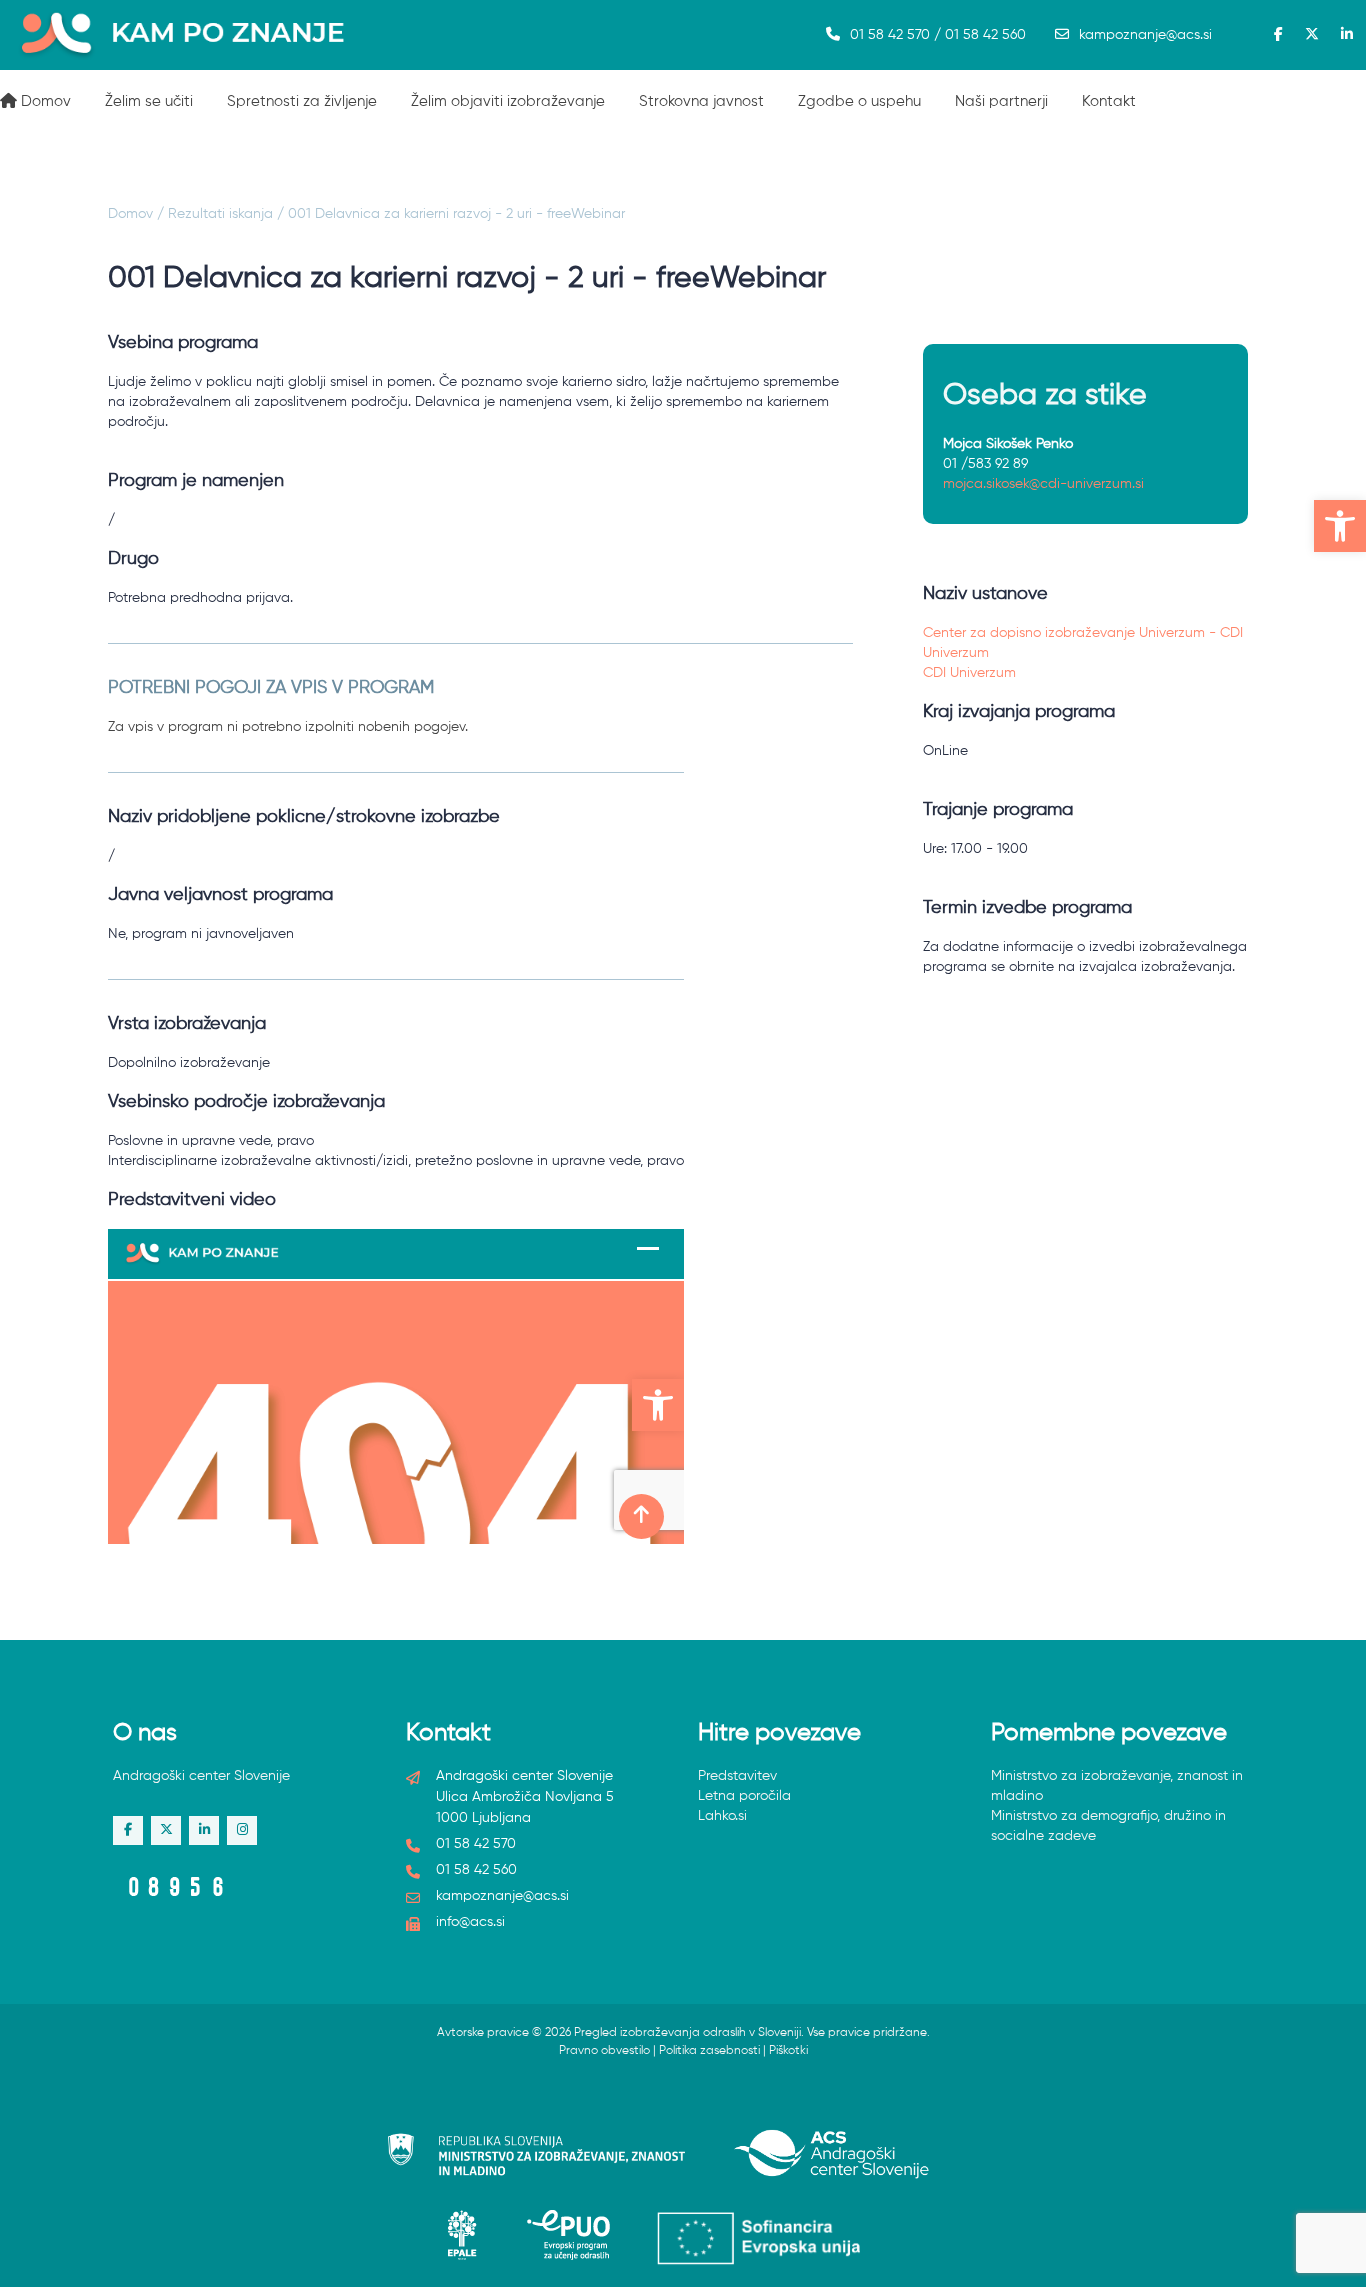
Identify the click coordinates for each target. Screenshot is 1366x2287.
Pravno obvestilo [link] (604, 2051)
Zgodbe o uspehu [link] (859, 101)
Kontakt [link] (1109, 101)
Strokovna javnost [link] (701, 101)
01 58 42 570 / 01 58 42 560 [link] (938, 35)
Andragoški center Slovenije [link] (201, 1776)
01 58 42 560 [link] (476, 1870)
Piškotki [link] (788, 2051)
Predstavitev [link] (737, 1776)
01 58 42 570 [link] (476, 1844)
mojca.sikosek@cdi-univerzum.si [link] (1043, 484)
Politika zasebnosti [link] (709, 2051)
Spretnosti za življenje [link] (302, 101)
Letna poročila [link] (744, 1796)
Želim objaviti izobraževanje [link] (508, 101)
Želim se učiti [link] (149, 101)
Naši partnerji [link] (1001, 101)
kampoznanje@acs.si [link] (1145, 35)
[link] (1340, 526)
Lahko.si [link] (722, 1816)
